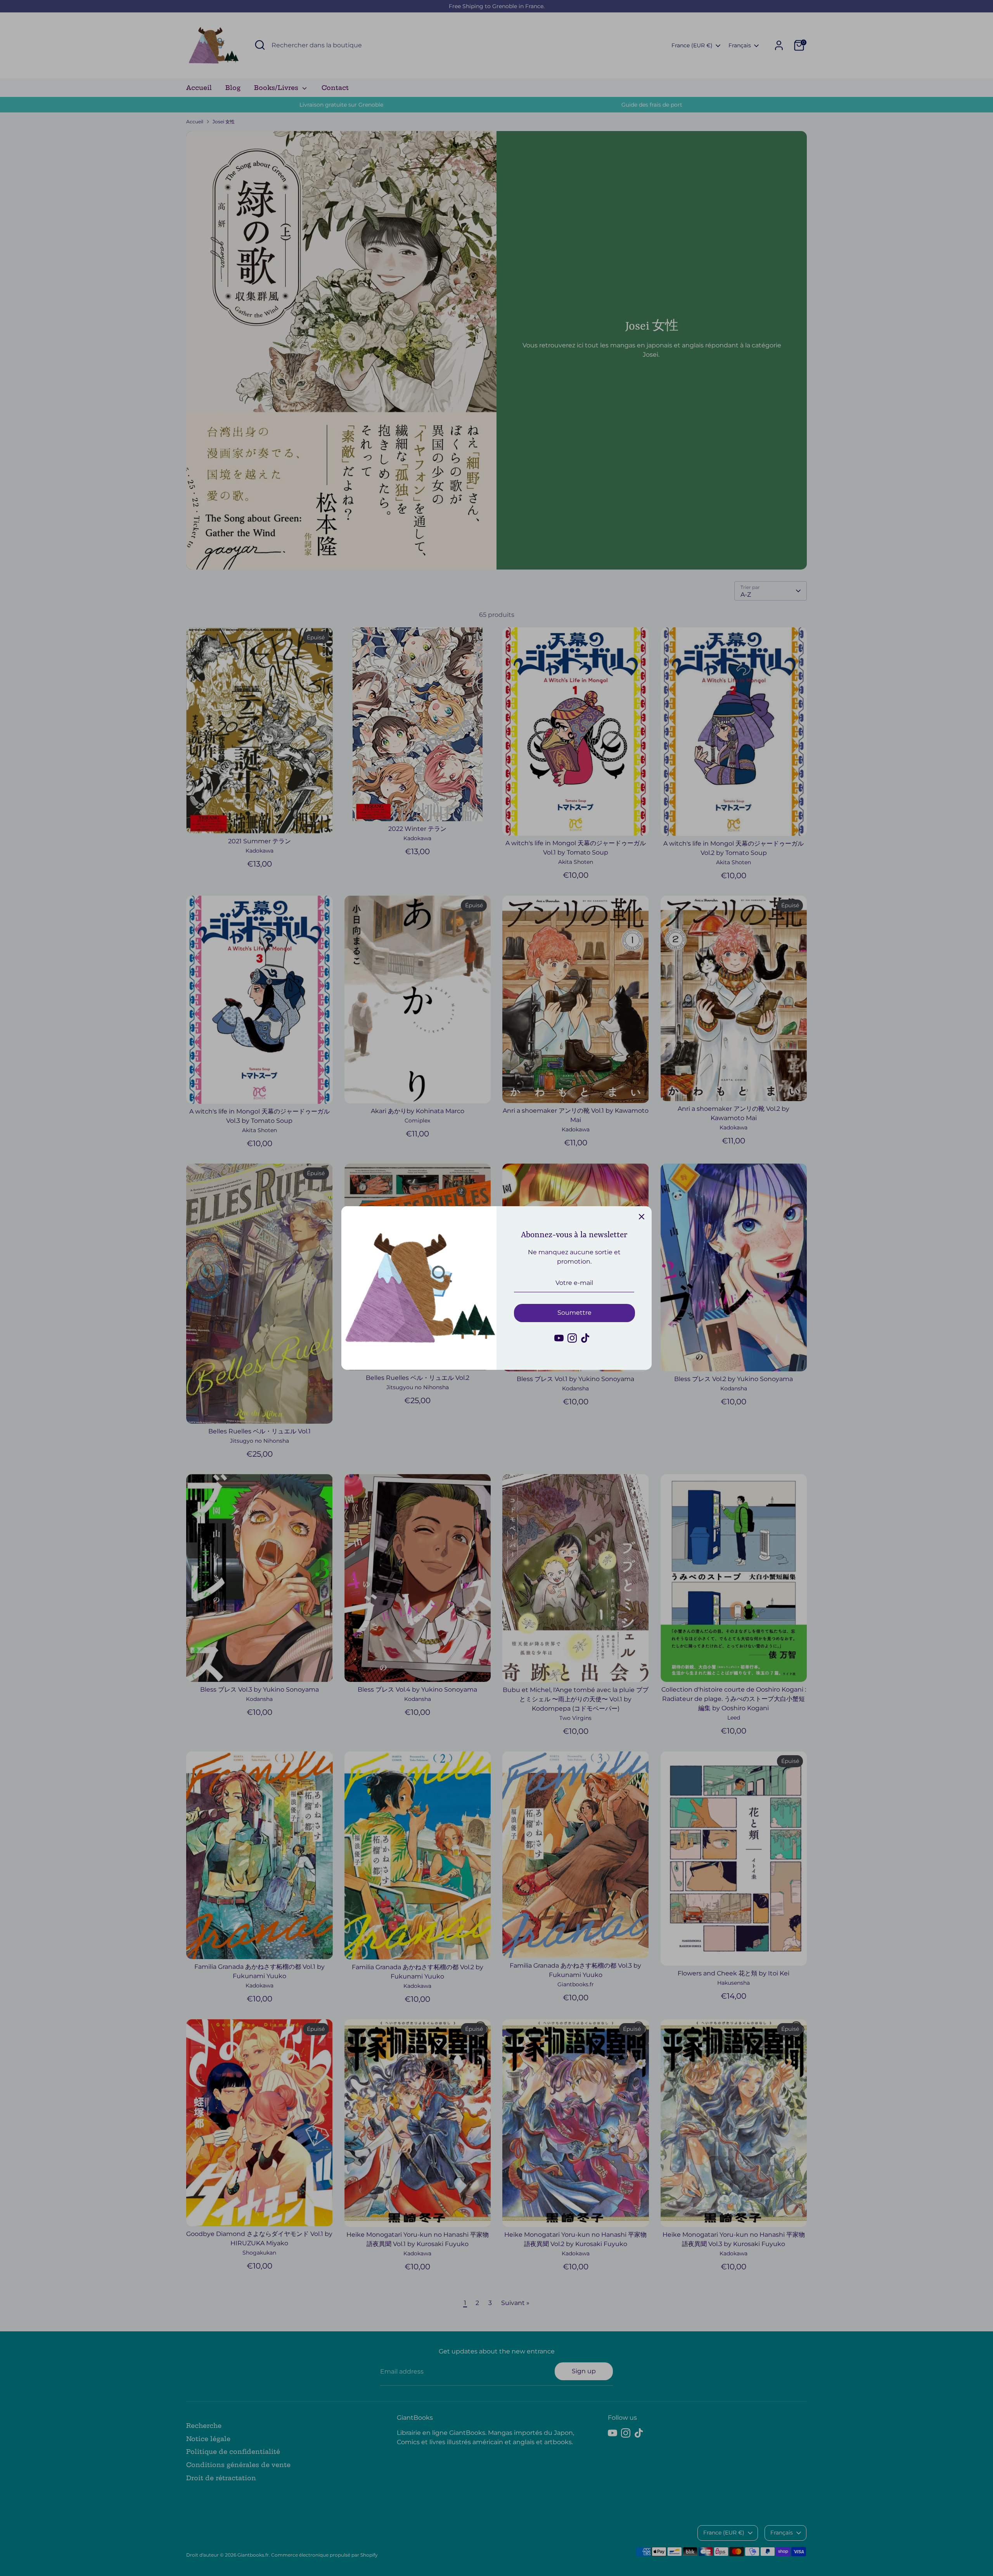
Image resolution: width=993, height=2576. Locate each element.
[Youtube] (559, 1338)
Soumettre (574, 1313)
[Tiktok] (585, 1338)
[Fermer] (642, 1216)
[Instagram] (572, 1338)
